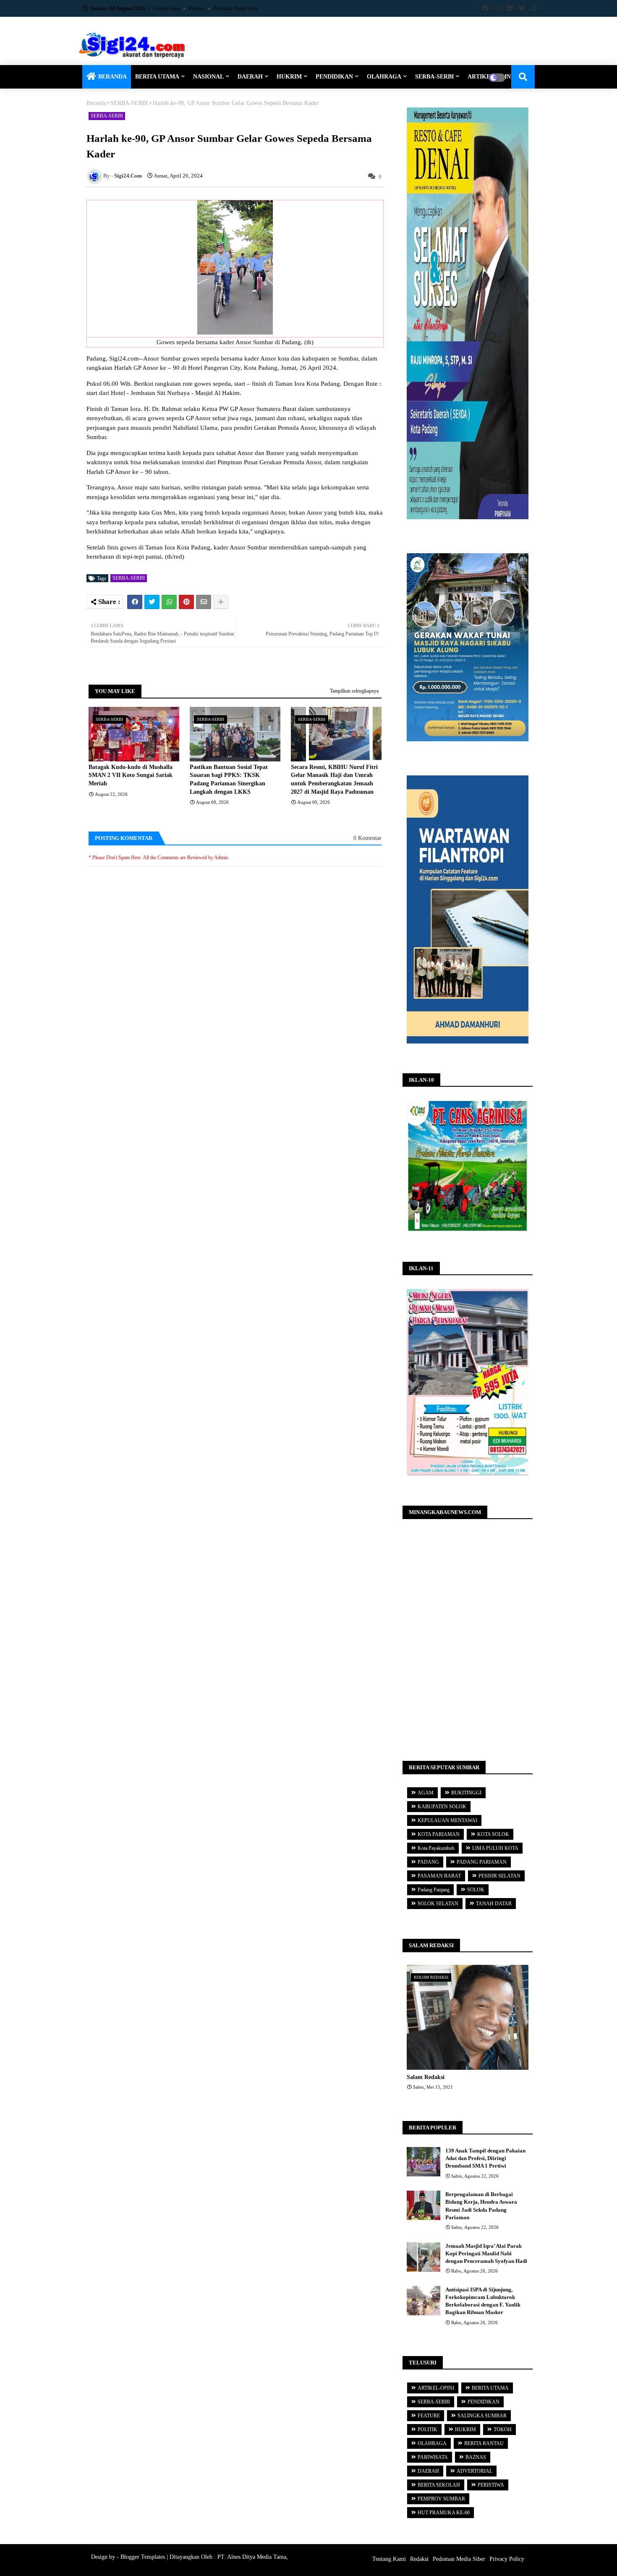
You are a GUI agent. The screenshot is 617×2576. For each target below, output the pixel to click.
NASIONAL (208, 77)
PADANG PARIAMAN (482, 1862)
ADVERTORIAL (475, 2471)
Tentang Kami (167, 8)
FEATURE (429, 2416)
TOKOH (503, 2430)
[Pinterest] (186, 602)
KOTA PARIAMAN (439, 1834)
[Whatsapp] (169, 602)
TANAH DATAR (494, 1904)
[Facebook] (135, 602)
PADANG (428, 1862)
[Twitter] (152, 602)
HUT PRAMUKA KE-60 (444, 2513)
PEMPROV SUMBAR (441, 2499)
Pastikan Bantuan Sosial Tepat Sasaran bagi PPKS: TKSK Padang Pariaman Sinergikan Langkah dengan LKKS (229, 779)
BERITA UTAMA (157, 77)
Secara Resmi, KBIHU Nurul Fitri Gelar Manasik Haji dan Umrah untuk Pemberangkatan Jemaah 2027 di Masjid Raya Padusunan (334, 779)
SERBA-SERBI (434, 77)
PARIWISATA (433, 2457)
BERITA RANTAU (484, 2443)
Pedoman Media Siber (236, 8)
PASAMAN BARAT (439, 1876)
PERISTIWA (491, 2485)
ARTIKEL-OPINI (436, 2388)
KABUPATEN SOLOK (442, 1807)
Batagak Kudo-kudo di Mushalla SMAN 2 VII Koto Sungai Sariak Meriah (131, 775)
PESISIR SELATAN (499, 1876)
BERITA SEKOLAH (439, 2485)
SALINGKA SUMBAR (482, 2416)
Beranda (96, 103)
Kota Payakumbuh (436, 1848)
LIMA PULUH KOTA (495, 1848)
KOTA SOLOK (493, 1834)
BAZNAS (476, 2457)
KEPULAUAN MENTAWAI (447, 1820)
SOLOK (476, 1890)
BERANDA (112, 77)
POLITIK (427, 2430)
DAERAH (250, 77)
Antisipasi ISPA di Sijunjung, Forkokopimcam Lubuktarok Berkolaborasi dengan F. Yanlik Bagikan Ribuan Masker (483, 2301)
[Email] (204, 602)
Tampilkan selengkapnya (354, 691)
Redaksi (197, 8)
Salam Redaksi (426, 2077)
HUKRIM (289, 77)
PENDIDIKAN (334, 77)
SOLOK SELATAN (438, 1904)
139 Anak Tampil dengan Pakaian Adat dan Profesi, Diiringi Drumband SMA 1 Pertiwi (485, 2158)
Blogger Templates (143, 2557)
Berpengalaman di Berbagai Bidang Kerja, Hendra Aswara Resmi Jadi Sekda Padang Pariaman (481, 2206)
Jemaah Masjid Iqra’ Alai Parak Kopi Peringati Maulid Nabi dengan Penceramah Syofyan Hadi (486, 2253)
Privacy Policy (507, 2559)
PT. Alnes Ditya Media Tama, (253, 2557)
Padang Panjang (434, 1890)
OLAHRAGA (384, 77)
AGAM (426, 1793)
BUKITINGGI (466, 1793)
